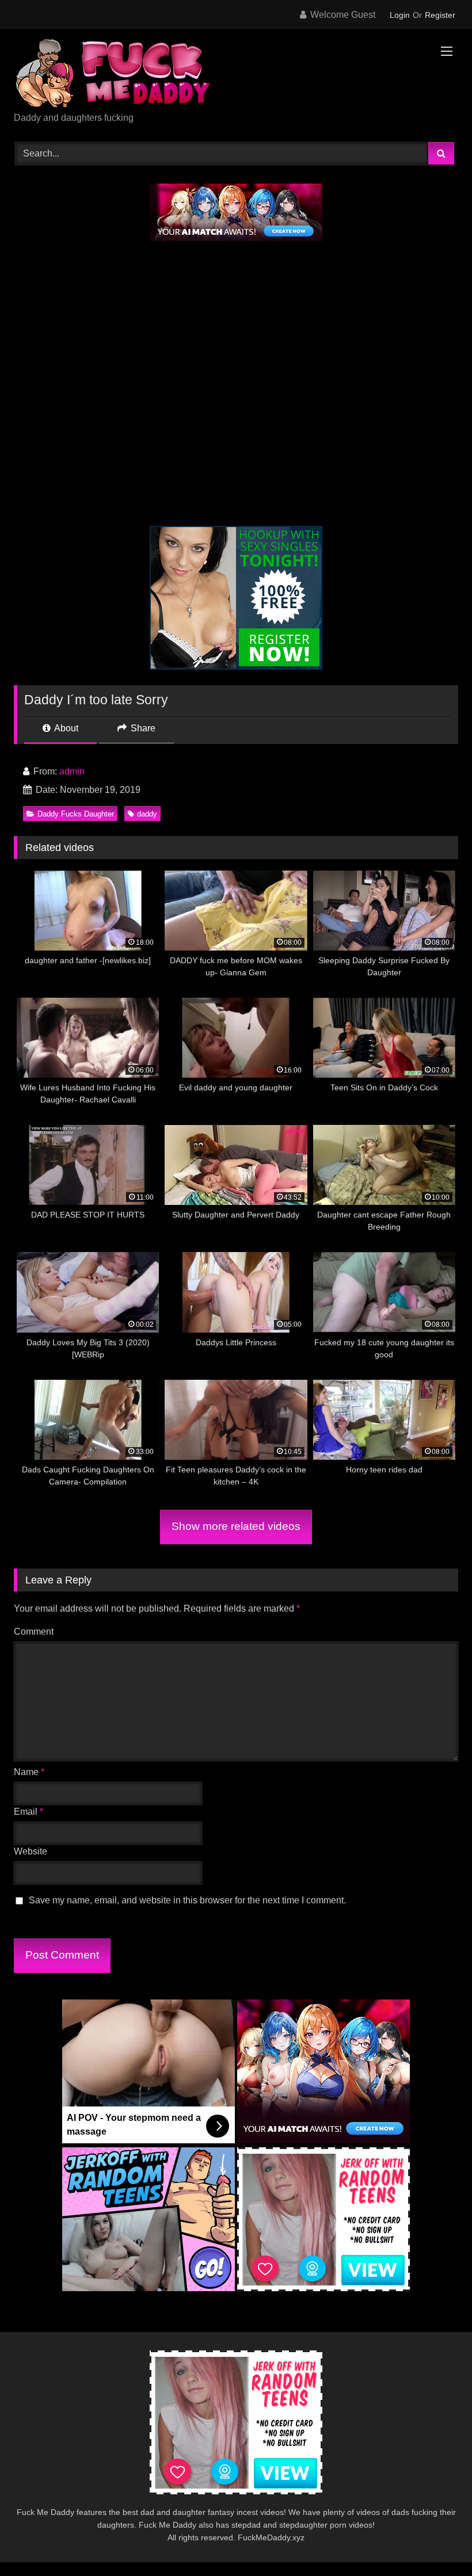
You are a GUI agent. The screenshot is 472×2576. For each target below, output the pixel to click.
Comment (34, 1632)
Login (400, 15)
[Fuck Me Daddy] (236, 75)
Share (142, 728)
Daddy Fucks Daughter (76, 814)
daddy (147, 814)
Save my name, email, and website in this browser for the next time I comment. (187, 1900)
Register (440, 15)
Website (31, 1851)
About (65, 728)
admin (72, 771)
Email (28, 1812)
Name (29, 1772)
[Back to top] (436, 2542)
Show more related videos (236, 1526)
